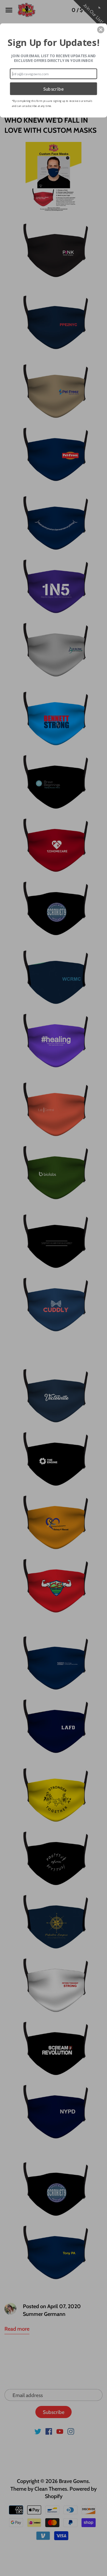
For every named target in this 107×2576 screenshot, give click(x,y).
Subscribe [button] (54, 89)
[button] (101, 30)
